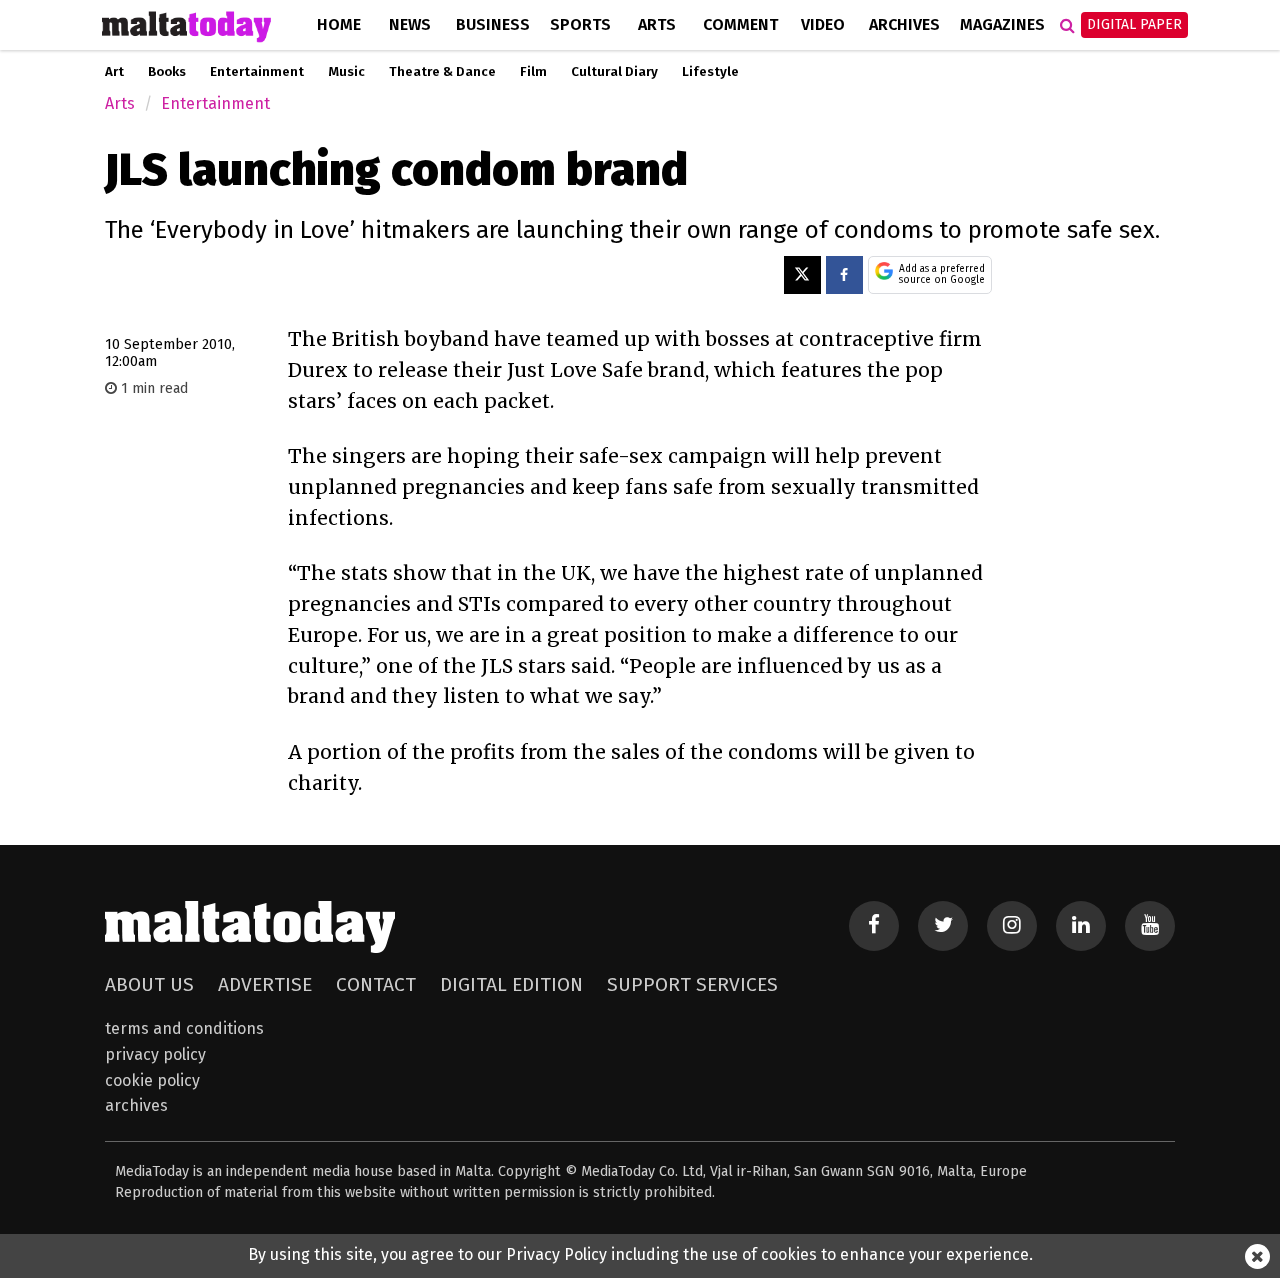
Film (533, 72)
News (410, 24)
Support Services (692, 984)
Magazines (1002, 24)
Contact (376, 984)
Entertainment (257, 72)
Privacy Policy (155, 1054)
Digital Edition (511, 984)
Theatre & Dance (442, 72)
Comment (740, 24)
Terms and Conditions (184, 1028)
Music (346, 72)
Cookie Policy (152, 1080)
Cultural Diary (614, 72)
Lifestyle (710, 72)
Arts (657, 24)
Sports (580, 24)
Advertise (265, 984)
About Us (149, 984)
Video (823, 24)
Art (114, 72)
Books (167, 72)
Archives (904, 24)
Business (493, 24)
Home (339, 24)
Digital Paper (1134, 24)
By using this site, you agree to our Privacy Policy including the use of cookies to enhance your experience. (640, 1254)
